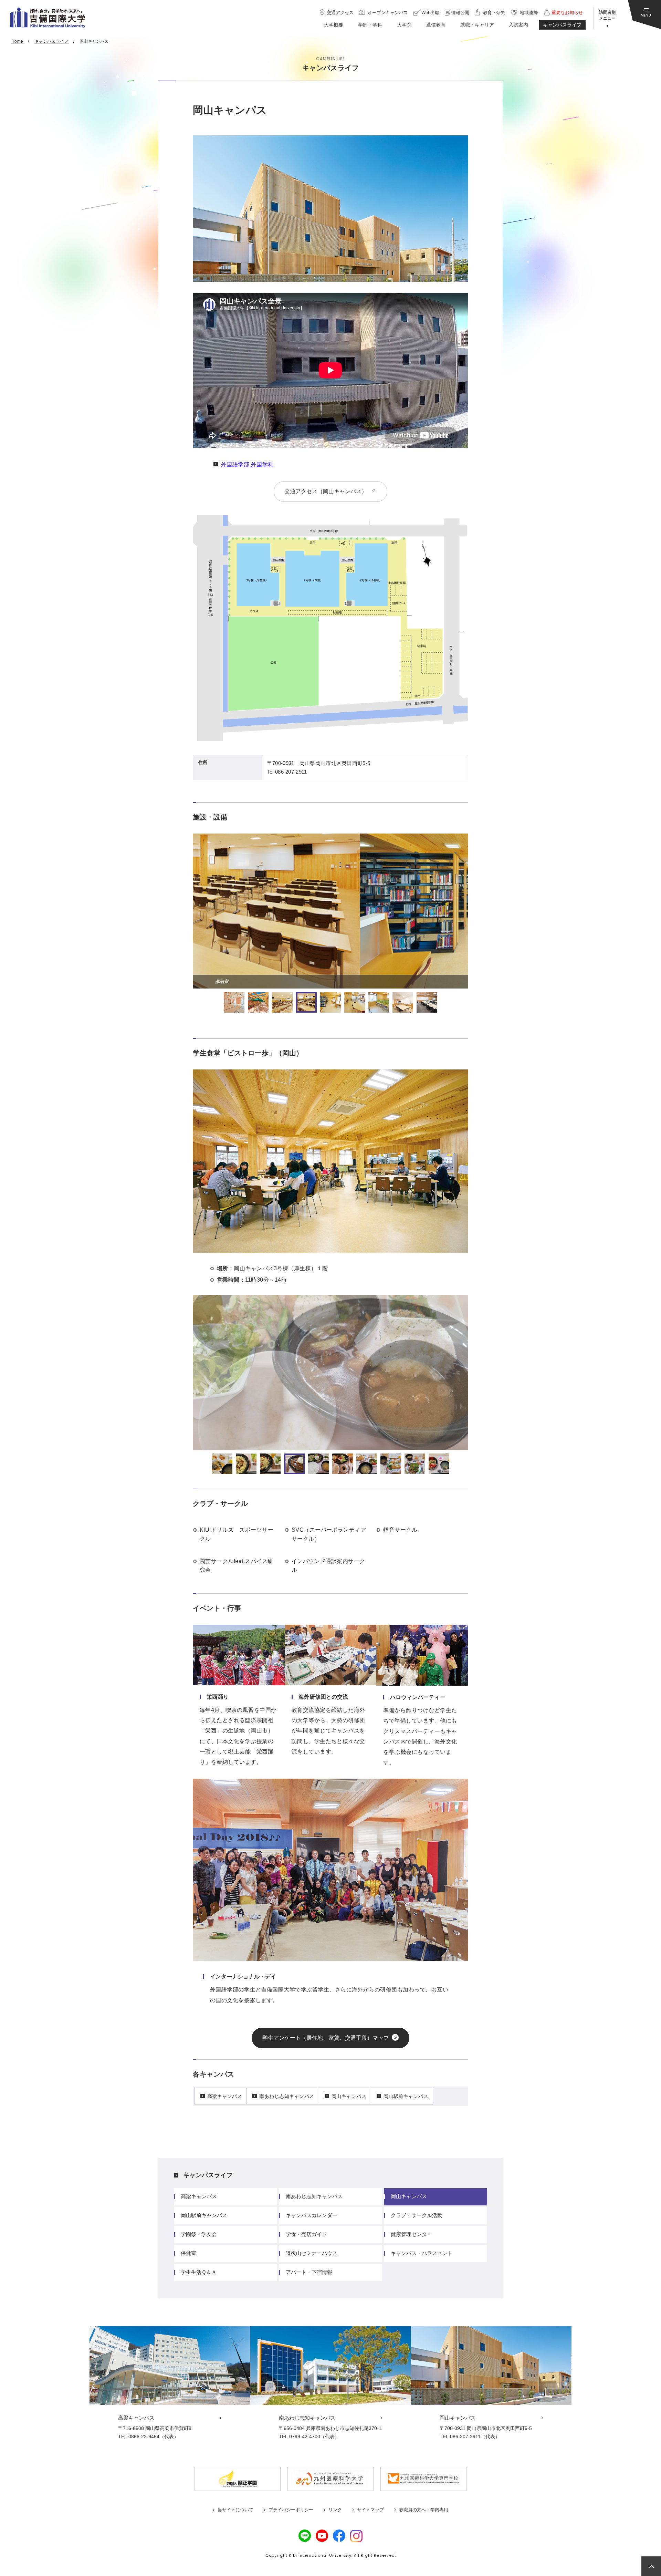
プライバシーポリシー (291, 2510)
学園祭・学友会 (199, 2234)
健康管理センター (411, 2234)
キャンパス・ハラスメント (422, 2253)
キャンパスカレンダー (312, 2215)
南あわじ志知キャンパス (287, 2096)
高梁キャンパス (225, 2096)
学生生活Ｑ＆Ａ (199, 2272)
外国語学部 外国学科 (247, 464)
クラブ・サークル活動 (417, 2215)
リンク (335, 2510)
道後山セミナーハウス (312, 2253)
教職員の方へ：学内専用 (424, 2510)
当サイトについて (235, 2510)
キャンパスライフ (208, 2175)
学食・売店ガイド (306, 2234)
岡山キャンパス (349, 2096)
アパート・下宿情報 (309, 2272)
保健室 (188, 2253)
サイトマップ (370, 2510)
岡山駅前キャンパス (406, 2096)
